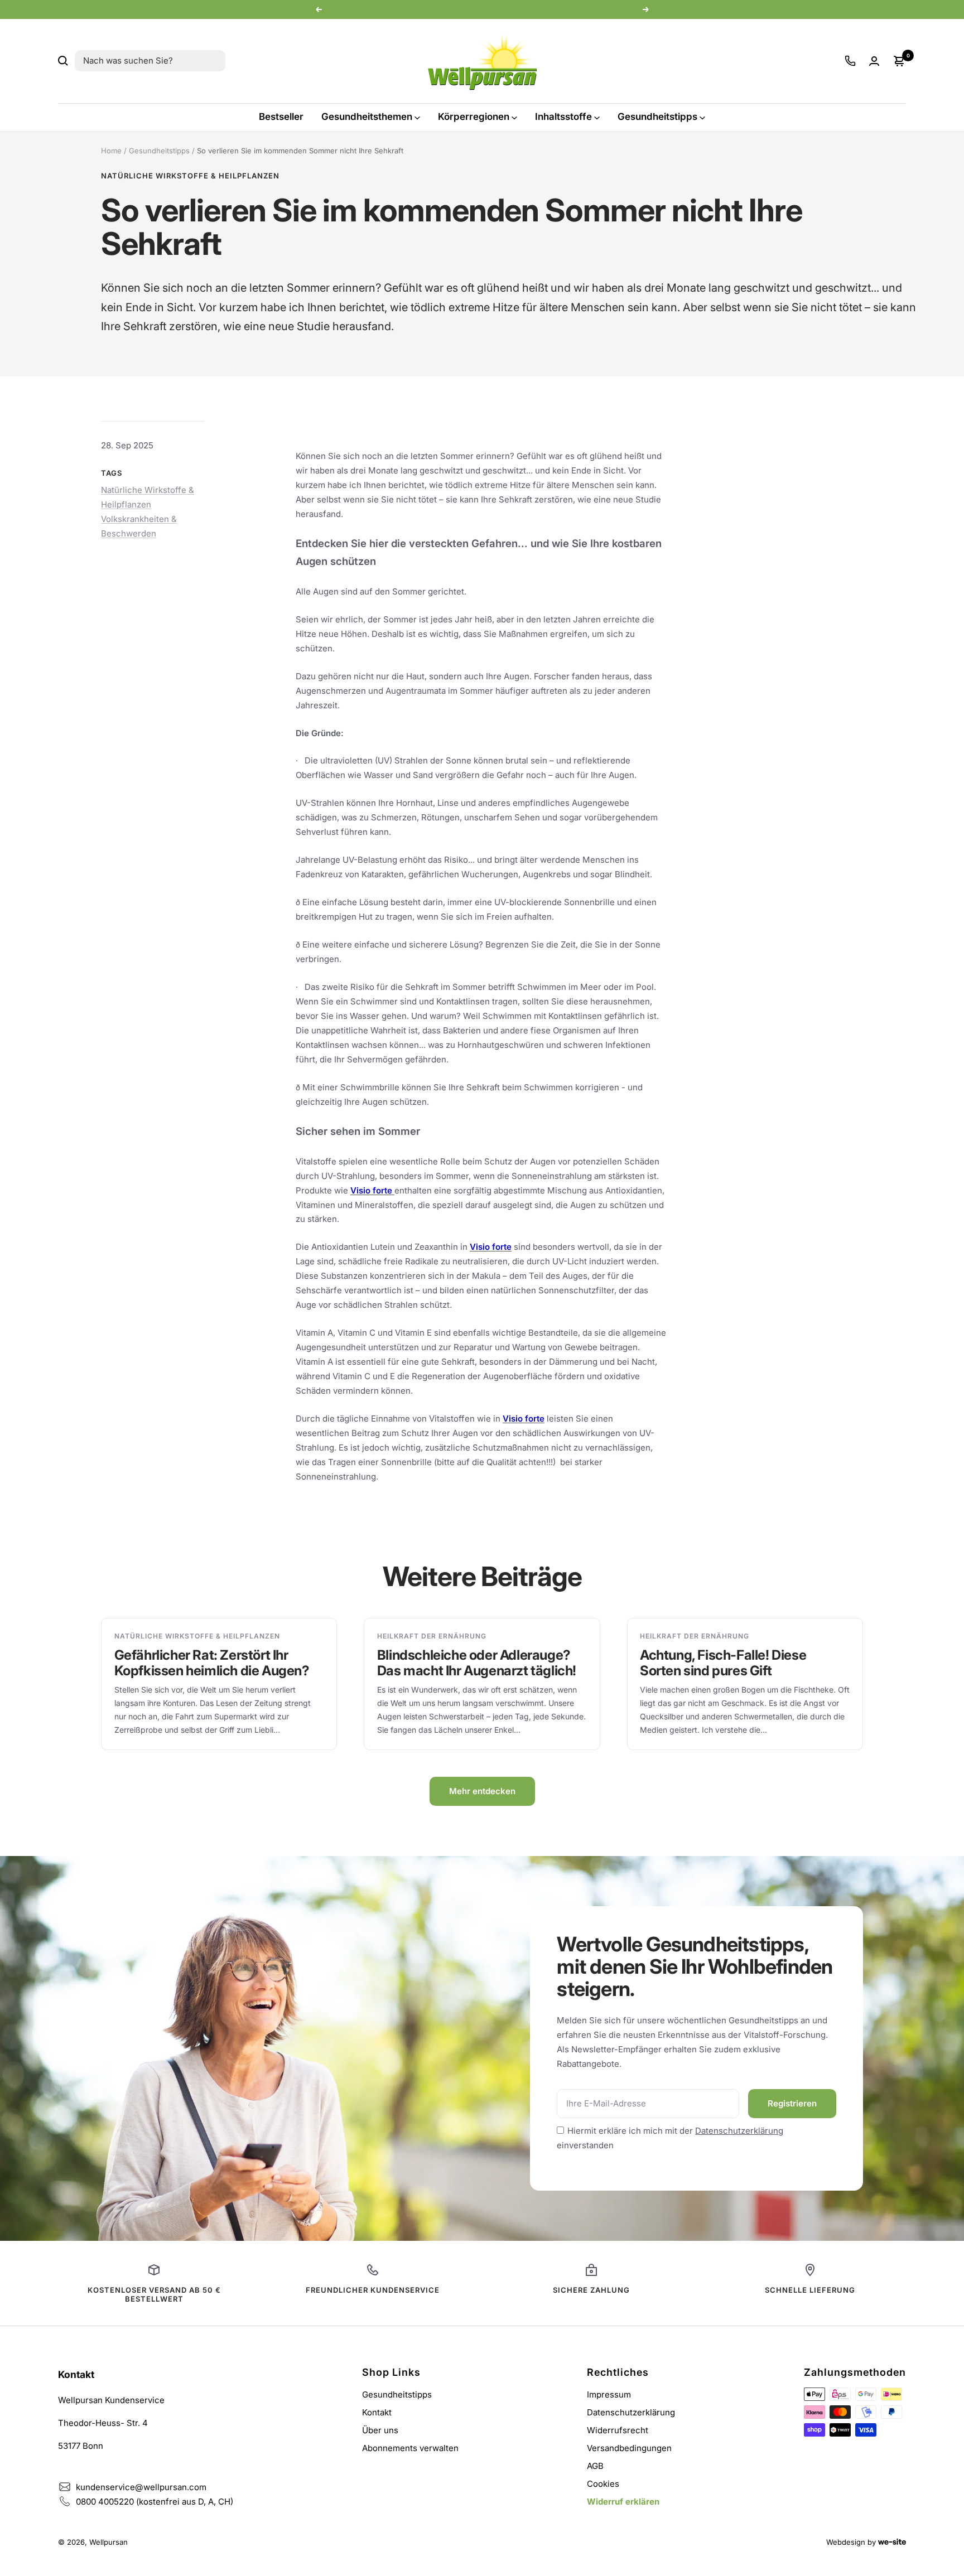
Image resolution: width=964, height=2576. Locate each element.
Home (111, 151)
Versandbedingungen (629, 2448)
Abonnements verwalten (410, 2448)
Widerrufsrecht (618, 2430)
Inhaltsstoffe (563, 117)
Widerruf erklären (623, 2502)
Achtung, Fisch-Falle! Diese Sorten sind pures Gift (723, 1663)
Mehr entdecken (482, 1791)
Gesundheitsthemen (367, 117)
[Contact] (850, 61)
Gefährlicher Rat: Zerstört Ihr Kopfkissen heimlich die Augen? (212, 1663)
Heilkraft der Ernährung (432, 1636)
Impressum (609, 2394)
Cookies (603, 2484)
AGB (595, 2466)
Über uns (380, 2430)
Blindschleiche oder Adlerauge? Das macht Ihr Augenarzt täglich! (477, 1663)
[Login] (874, 61)
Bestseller (281, 117)
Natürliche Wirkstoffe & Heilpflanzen (190, 176)
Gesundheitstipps (657, 117)
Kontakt (377, 2412)
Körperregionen (474, 117)
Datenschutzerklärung (739, 2131)
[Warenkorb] (899, 61)
